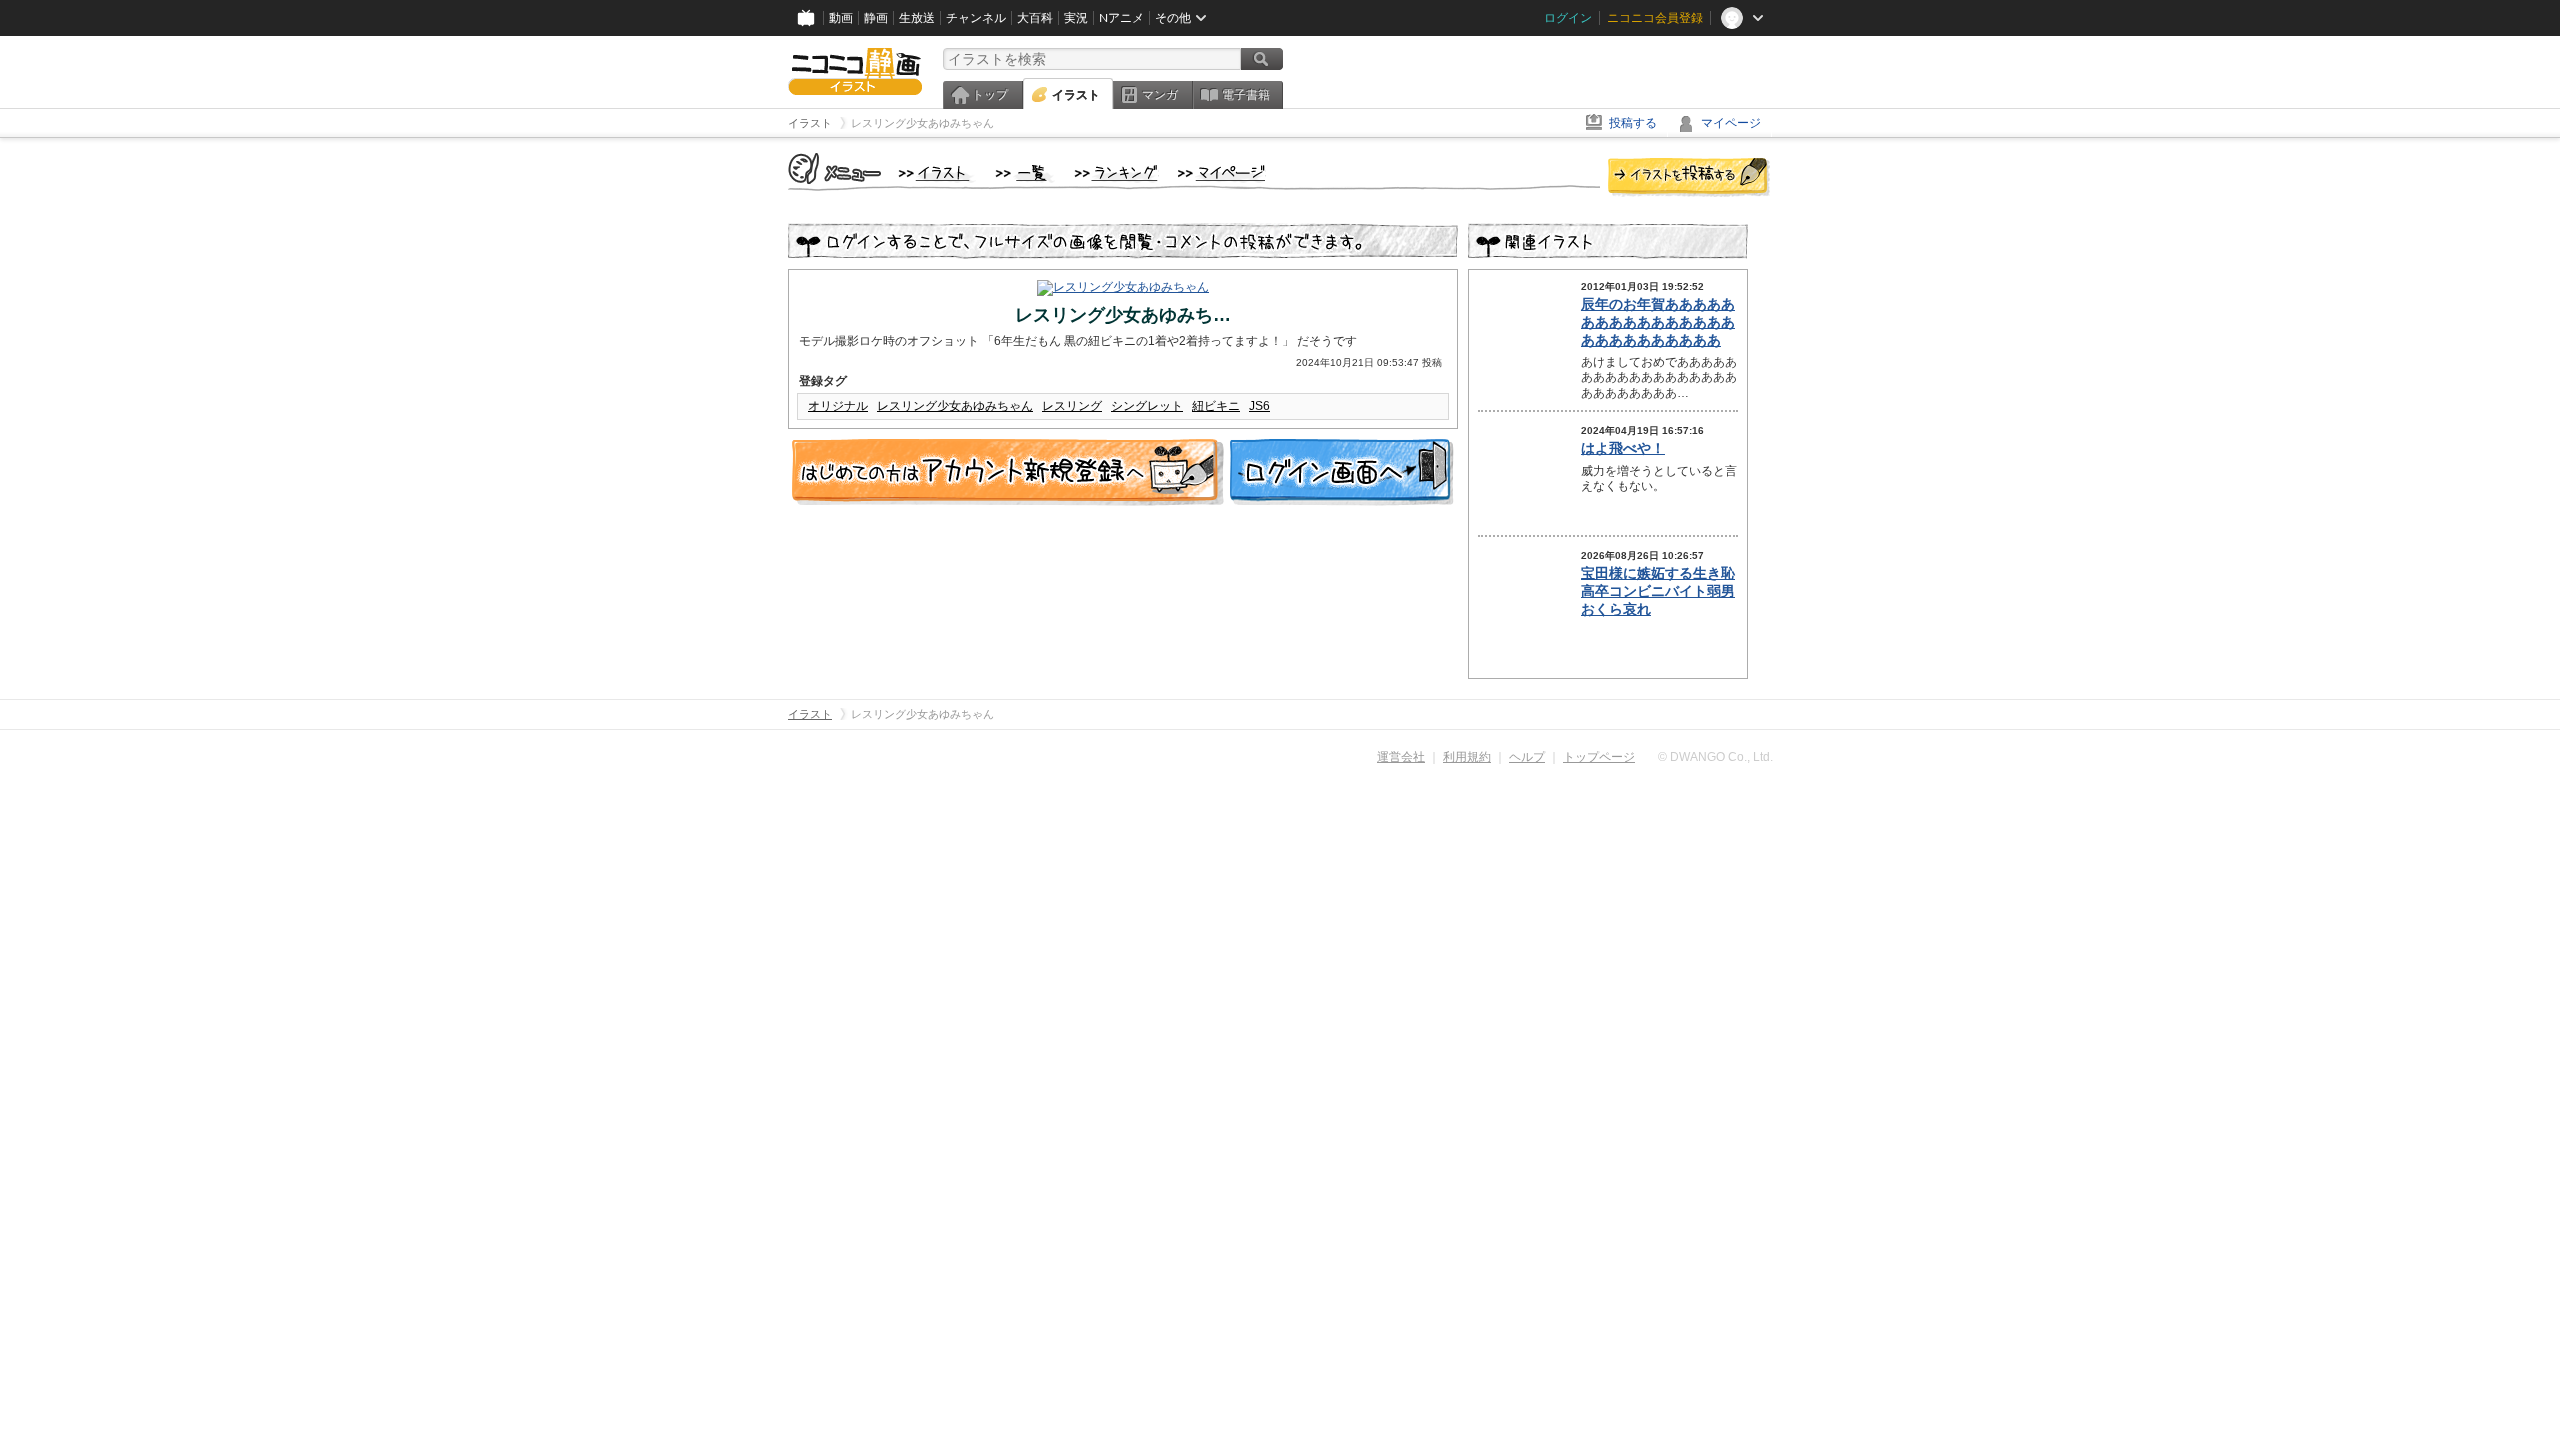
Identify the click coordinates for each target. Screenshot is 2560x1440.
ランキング (1116, 174)
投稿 (1689, 178)
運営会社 (1401, 757)
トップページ (1599, 757)
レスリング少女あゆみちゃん (955, 406)
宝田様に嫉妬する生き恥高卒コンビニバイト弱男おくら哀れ (1658, 591)
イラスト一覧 (1025, 174)
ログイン (1568, 18)
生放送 (917, 18)
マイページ (1731, 123)
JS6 (1259, 406)
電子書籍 (1246, 95)
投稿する (1633, 123)
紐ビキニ (1216, 406)
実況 (1076, 18)
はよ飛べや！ (1623, 448)
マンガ (1160, 95)
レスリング (1072, 406)
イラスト (1076, 95)
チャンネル (976, 18)
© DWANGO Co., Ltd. (1715, 757)
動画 (841, 18)
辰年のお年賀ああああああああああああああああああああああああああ (1658, 322)
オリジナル (838, 406)
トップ (990, 95)
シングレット (1147, 406)
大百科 (1035, 18)
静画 (876, 18)
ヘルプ (1527, 757)
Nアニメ (1121, 18)
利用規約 (1467, 757)
